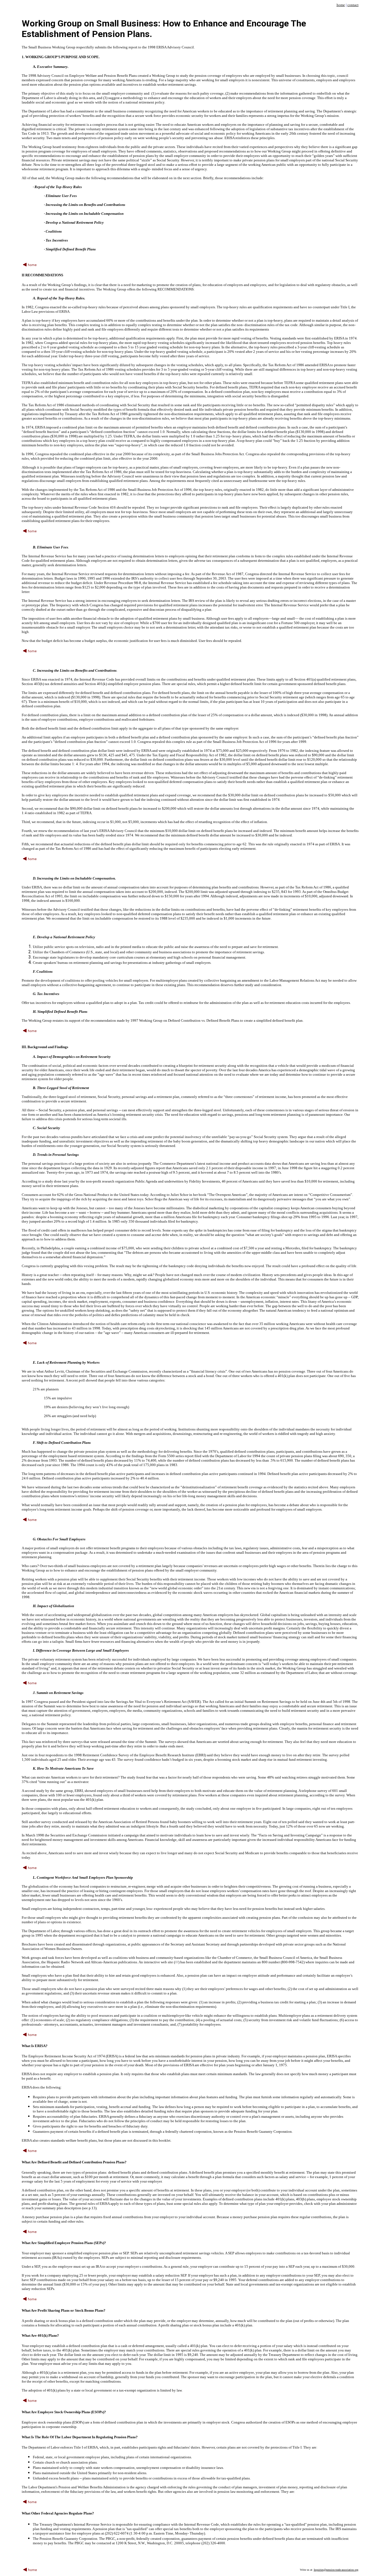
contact (353, 5)
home (341, 5)
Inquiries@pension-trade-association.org (336, 2570)
